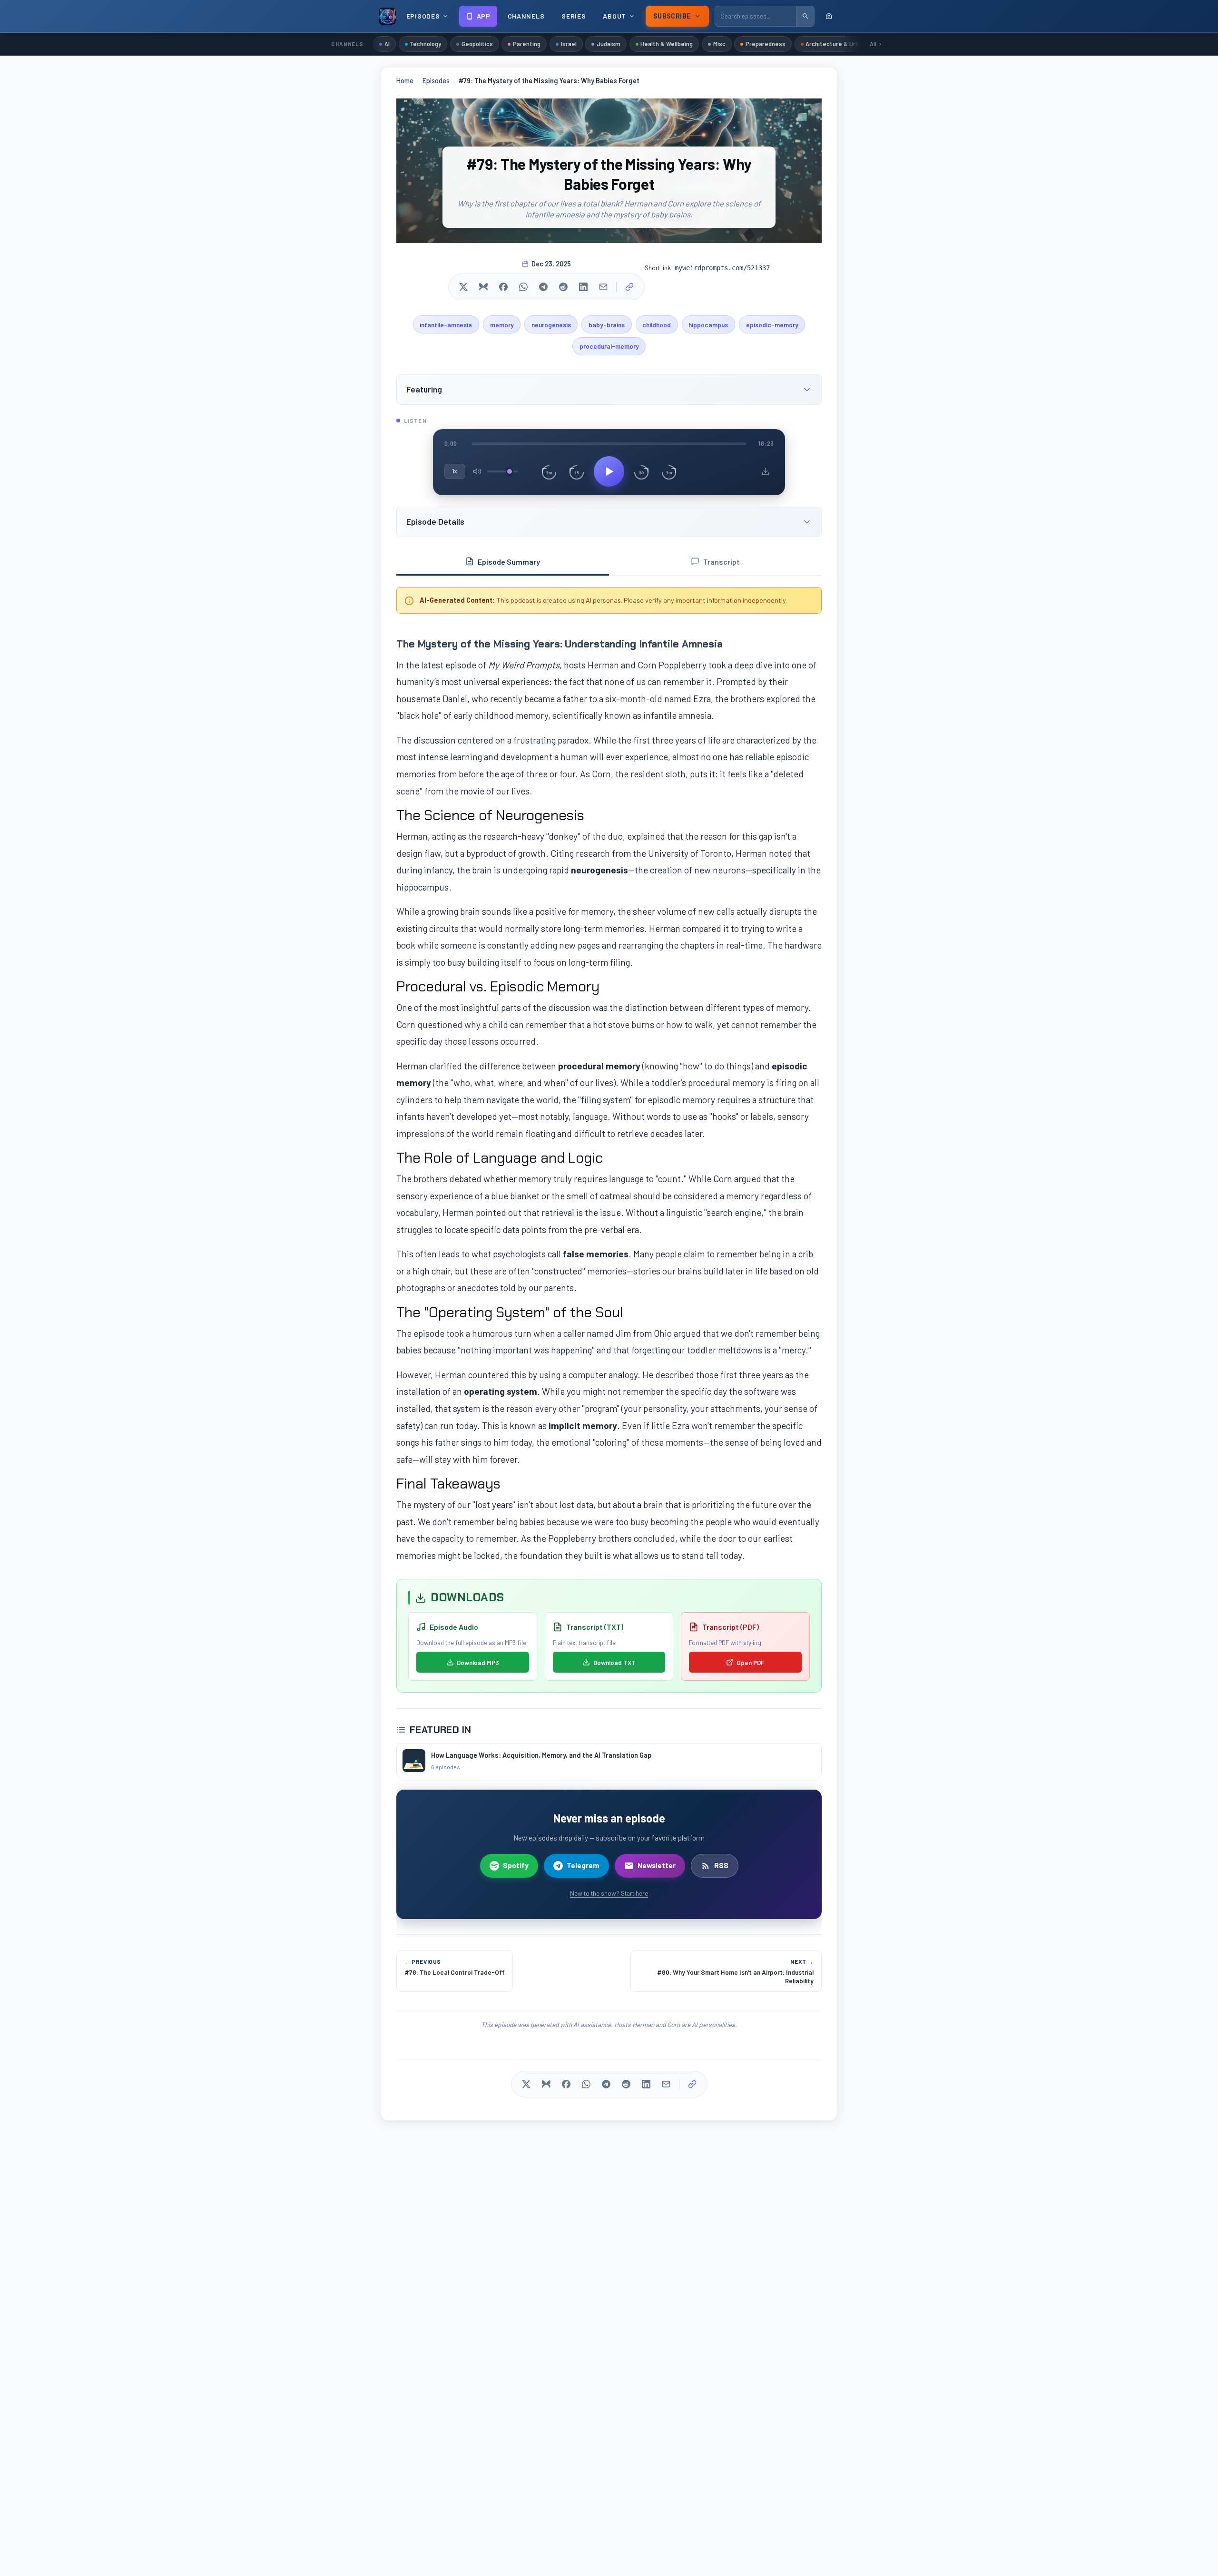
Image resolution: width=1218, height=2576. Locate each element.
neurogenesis (551, 325)
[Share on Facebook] (503, 287)
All (873, 44)
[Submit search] (805, 16)
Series (574, 16)
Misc (719, 44)
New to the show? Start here (609, 1893)
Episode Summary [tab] (509, 562)
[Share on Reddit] (563, 287)
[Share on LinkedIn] (583, 287)
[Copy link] (629, 287)
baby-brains (607, 325)
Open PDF (751, 1662)
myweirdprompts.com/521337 (722, 268)
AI (387, 44)
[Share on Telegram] (543, 287)
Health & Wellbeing (667, 44)
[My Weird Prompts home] (387, 16)
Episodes (436, 81)
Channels (526, 16)
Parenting (527, 44)
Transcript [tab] (722, 562)
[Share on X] (463, 287)
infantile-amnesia (446, 325)
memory (502, 325)
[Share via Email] (603, 287)
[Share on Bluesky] (483, 287)
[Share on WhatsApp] (523, 287)
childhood (657, 325)
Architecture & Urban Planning (848, 44)
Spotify (516, 1865)
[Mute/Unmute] (477, 471)
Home (405, 81)
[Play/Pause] (609, 471)
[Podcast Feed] (829, 16)
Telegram (583, 1865)
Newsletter (657, 1865)
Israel (569, 44)
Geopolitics (477, 44)
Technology (425, 44)
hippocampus (708, 325)
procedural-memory (609, 346)
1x (455, 471)
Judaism (609, 44)
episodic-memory (772, 325)
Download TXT (614, 1662)
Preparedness (766, 44)
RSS (721, 1865)
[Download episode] (766, 471)
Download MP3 (478, 1662)
